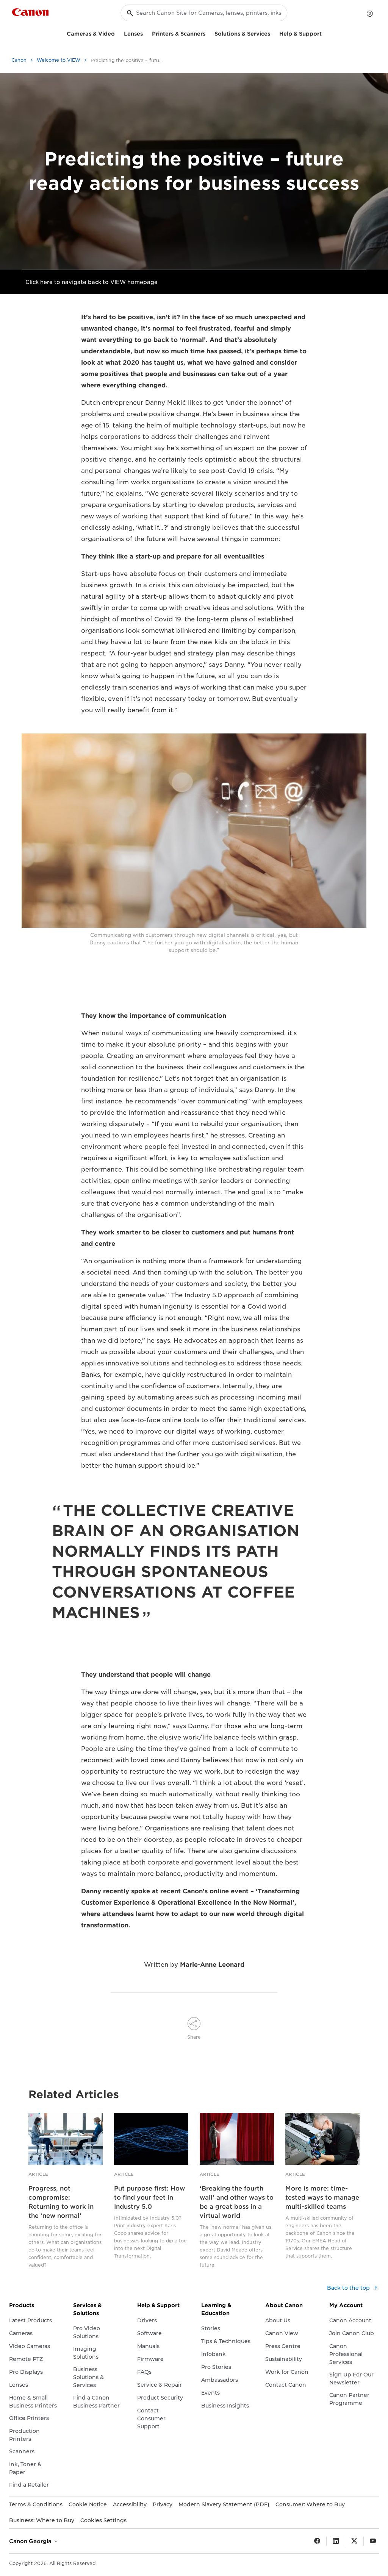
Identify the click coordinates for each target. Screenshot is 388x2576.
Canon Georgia (31, 2541)
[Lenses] (146, 33)
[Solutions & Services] (273, 33)
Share (194, 2037)
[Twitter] (354, 2541)
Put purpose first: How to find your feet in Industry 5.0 (149, 2198)
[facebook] (317, 2541)
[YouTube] (373, 2541)
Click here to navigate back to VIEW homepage (92, 282)
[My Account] (370, 14)
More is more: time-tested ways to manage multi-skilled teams (322, 2198)
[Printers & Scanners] (208, 33)
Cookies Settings (103, 2520)
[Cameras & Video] (118, 33)
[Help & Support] (325, 33)
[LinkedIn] (336, 2541)
